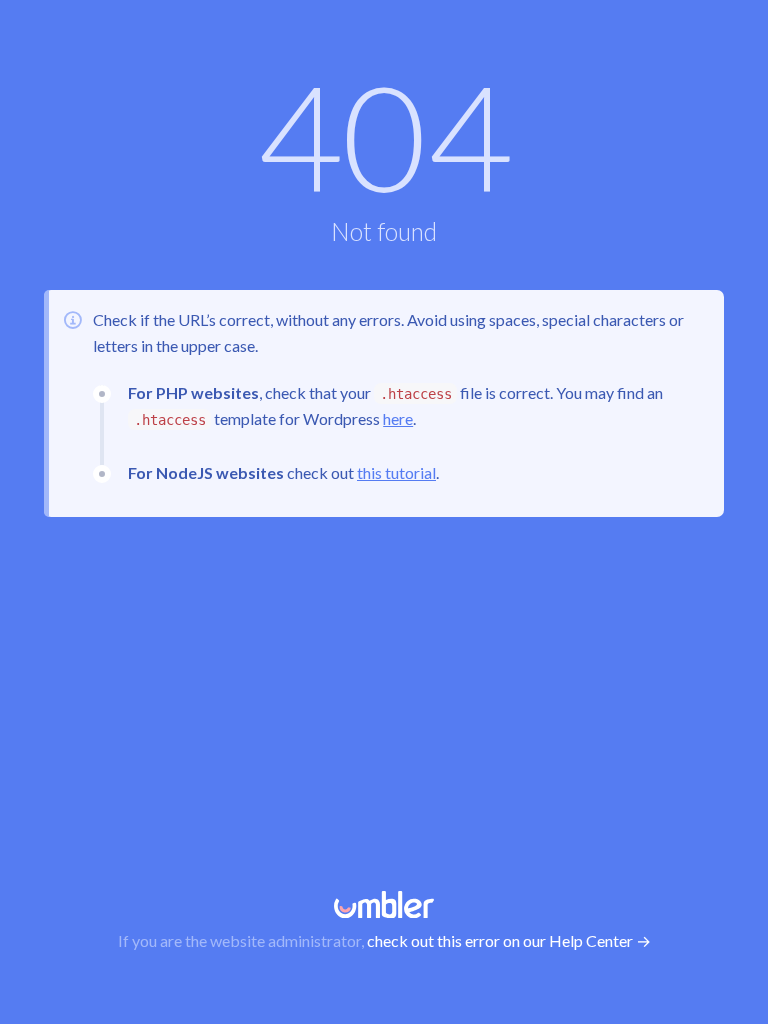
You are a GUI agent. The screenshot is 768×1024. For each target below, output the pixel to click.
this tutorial (396, 472)
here (398, 418)
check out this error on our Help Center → (509, 940)
